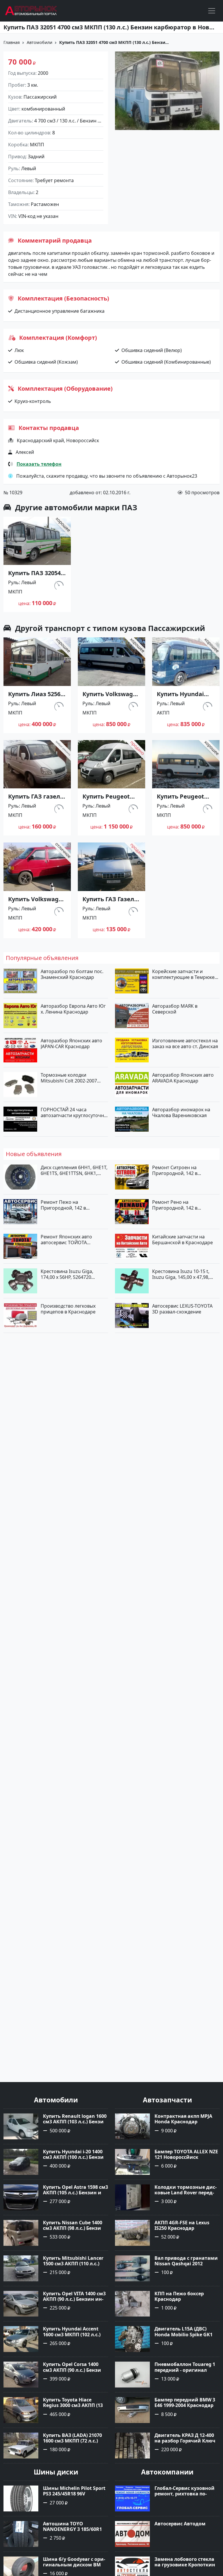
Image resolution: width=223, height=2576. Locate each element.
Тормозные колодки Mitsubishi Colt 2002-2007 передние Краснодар (69, 1078)
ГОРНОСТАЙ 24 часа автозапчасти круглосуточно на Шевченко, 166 (74, 1112)
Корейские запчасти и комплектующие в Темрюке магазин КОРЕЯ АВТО (183, 974)
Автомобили (39, 42)
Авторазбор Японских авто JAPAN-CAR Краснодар (71, 1043)
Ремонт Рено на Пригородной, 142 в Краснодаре (175, 1205)
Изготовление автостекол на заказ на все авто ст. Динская (185, 1043)
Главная (12, 42)
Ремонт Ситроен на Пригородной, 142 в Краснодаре (175, 1170)
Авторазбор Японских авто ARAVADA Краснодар (183, 1078)
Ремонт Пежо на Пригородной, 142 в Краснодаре (63, 1205)
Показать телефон (39, 464)
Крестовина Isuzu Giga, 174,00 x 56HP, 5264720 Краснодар (67, 1274)
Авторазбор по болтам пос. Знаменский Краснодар (72, 974)
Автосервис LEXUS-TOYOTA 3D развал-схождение (182, 1309)
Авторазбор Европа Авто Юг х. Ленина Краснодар (73, 1009)
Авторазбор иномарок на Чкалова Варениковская (181, 1112)
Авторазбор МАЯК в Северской (175, 1009)
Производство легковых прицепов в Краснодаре (68, 1309)
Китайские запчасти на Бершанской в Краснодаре (182, 1240)
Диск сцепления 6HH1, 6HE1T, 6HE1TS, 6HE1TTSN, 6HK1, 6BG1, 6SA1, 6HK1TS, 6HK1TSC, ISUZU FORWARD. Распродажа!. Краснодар (74, 1170)
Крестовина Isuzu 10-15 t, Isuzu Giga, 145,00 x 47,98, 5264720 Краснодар (181, 1274)
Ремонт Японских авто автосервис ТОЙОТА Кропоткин (66, 1240)
